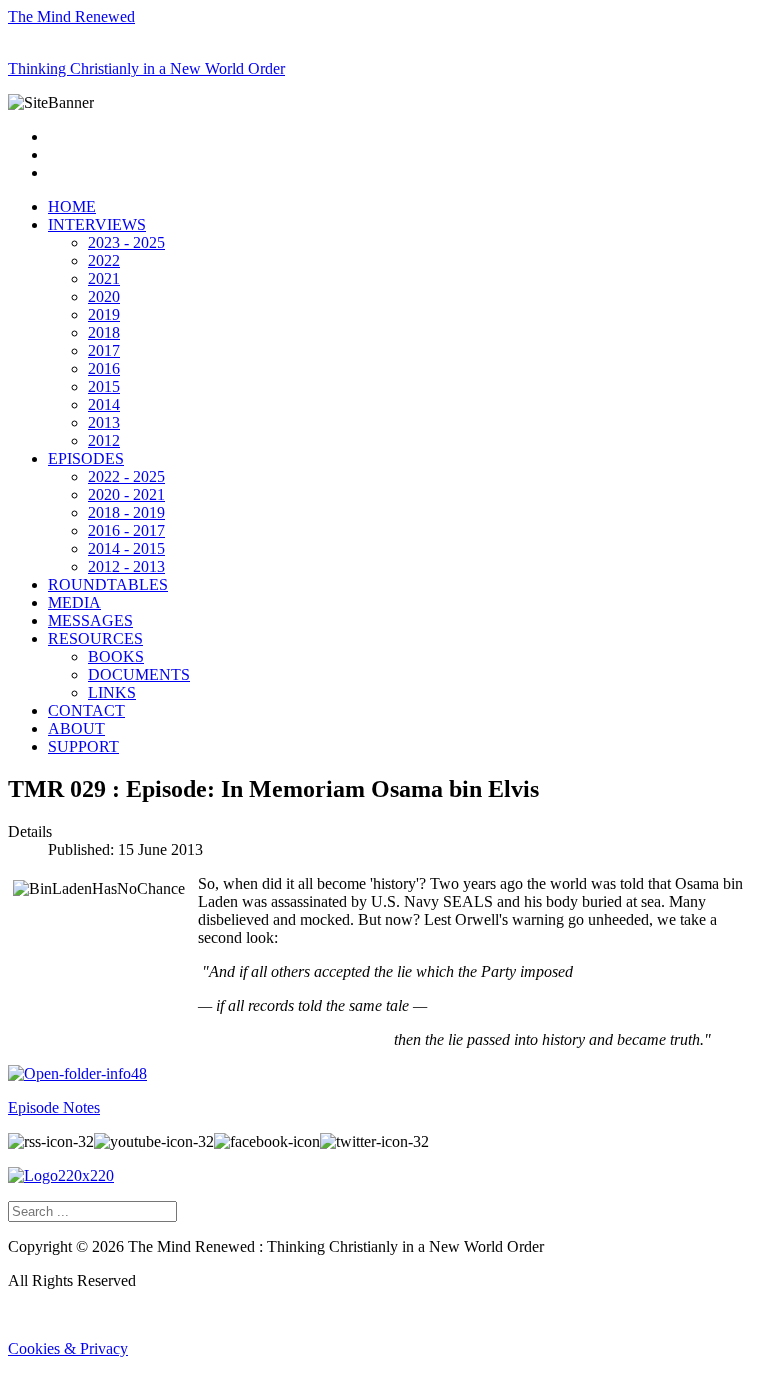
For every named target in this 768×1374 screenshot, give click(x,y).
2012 (104, 440)
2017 (104, 350)
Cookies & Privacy (68, 1348)
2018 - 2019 (126, 512)
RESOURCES (95, 638)
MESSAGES (90, 620)
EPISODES (86, 458)
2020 (104, 296)
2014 (104, 404)
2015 (104, 386)
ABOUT (76, 728)
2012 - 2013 (126, 566)
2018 (104, 332)
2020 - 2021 (126, 494)
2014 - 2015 (126, 548)
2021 (104, 278)
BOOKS (116, 656)
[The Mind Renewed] (61, 1175)
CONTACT (86, 710)
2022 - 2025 (126, 476)
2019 (104, 314)
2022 (104, 260)
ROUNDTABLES (108, 584)
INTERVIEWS (97, 224)
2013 (104, 422)
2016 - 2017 (126, 530)
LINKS (112, 692)
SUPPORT (83, 746)
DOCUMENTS (139, 674)
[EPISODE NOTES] (77, 1073)
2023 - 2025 (126, 242)
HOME (72, 206)
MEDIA (74, 602)
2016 (104, 368)
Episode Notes (54, 1107)
